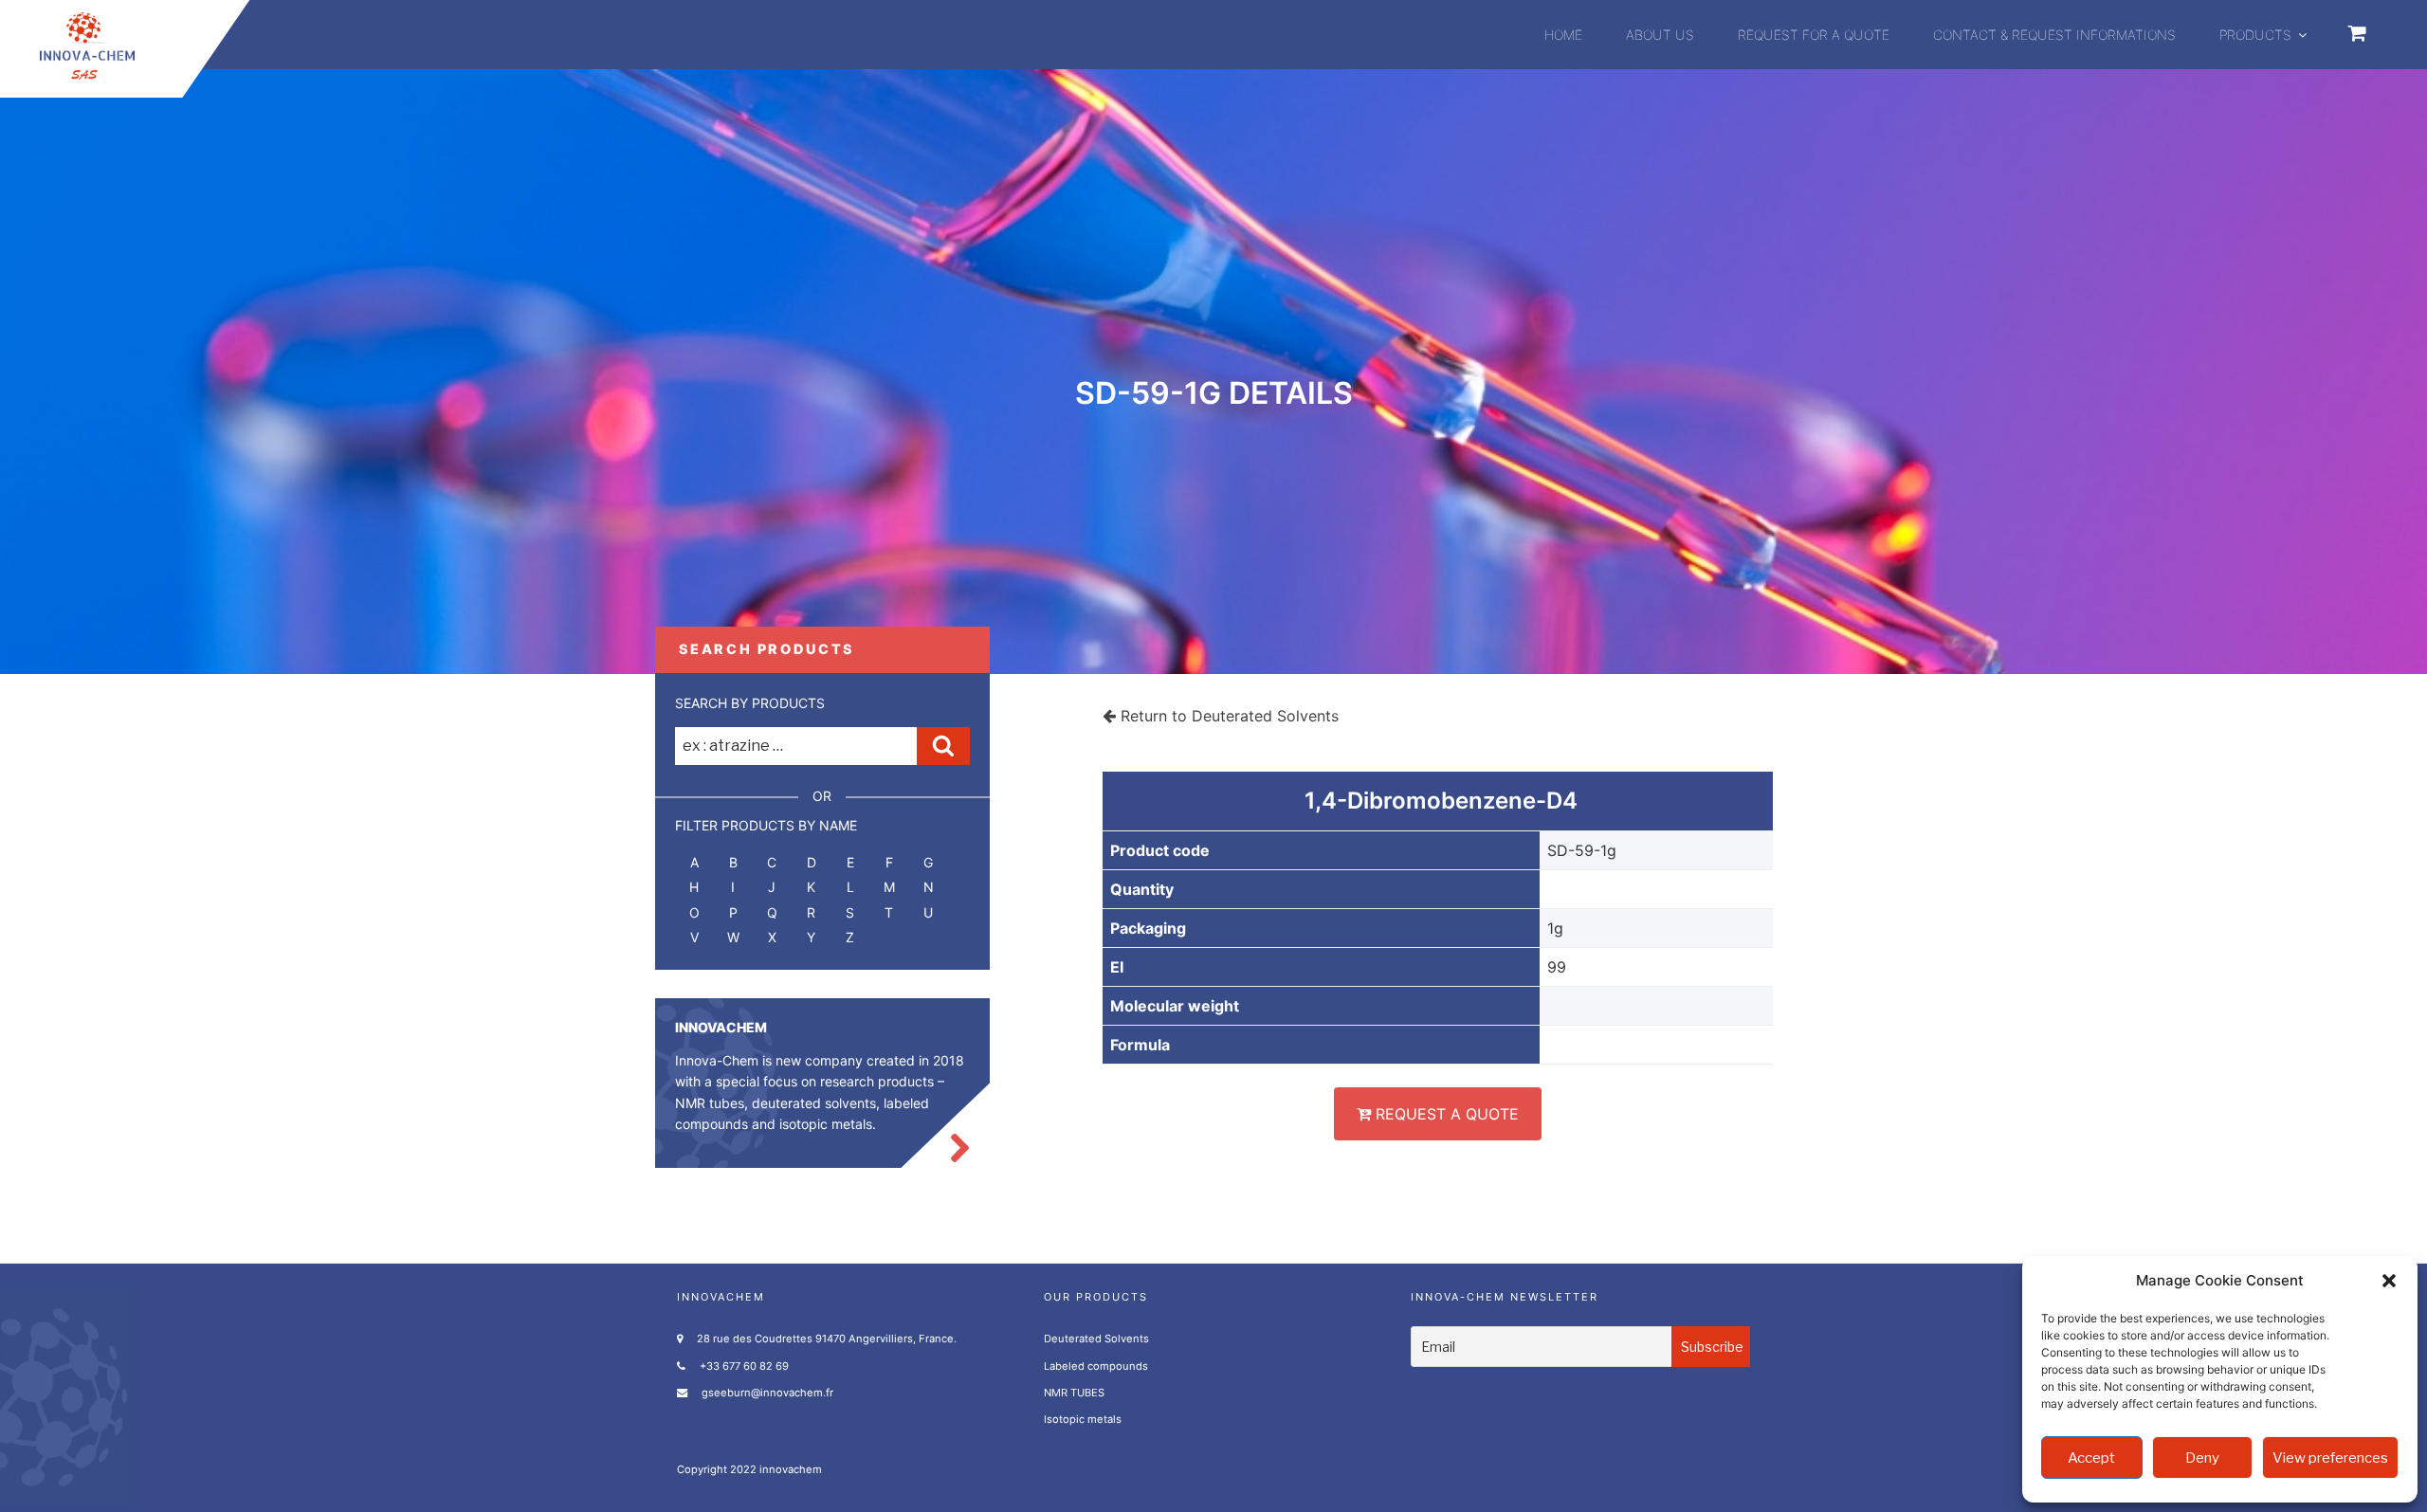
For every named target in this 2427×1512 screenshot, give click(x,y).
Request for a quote (1814, 35)
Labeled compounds (1096, 1366)
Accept (2091, 1458)
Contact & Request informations (2054, 35)
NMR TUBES (1074, 1393)
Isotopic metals (1083, 1419)
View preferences (2330, 1458)
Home (1563, 35)
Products (2255, 35)
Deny (2202, 1458)
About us (1660, 35)
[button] (2389, 1281)
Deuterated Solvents (1096, 1339)
